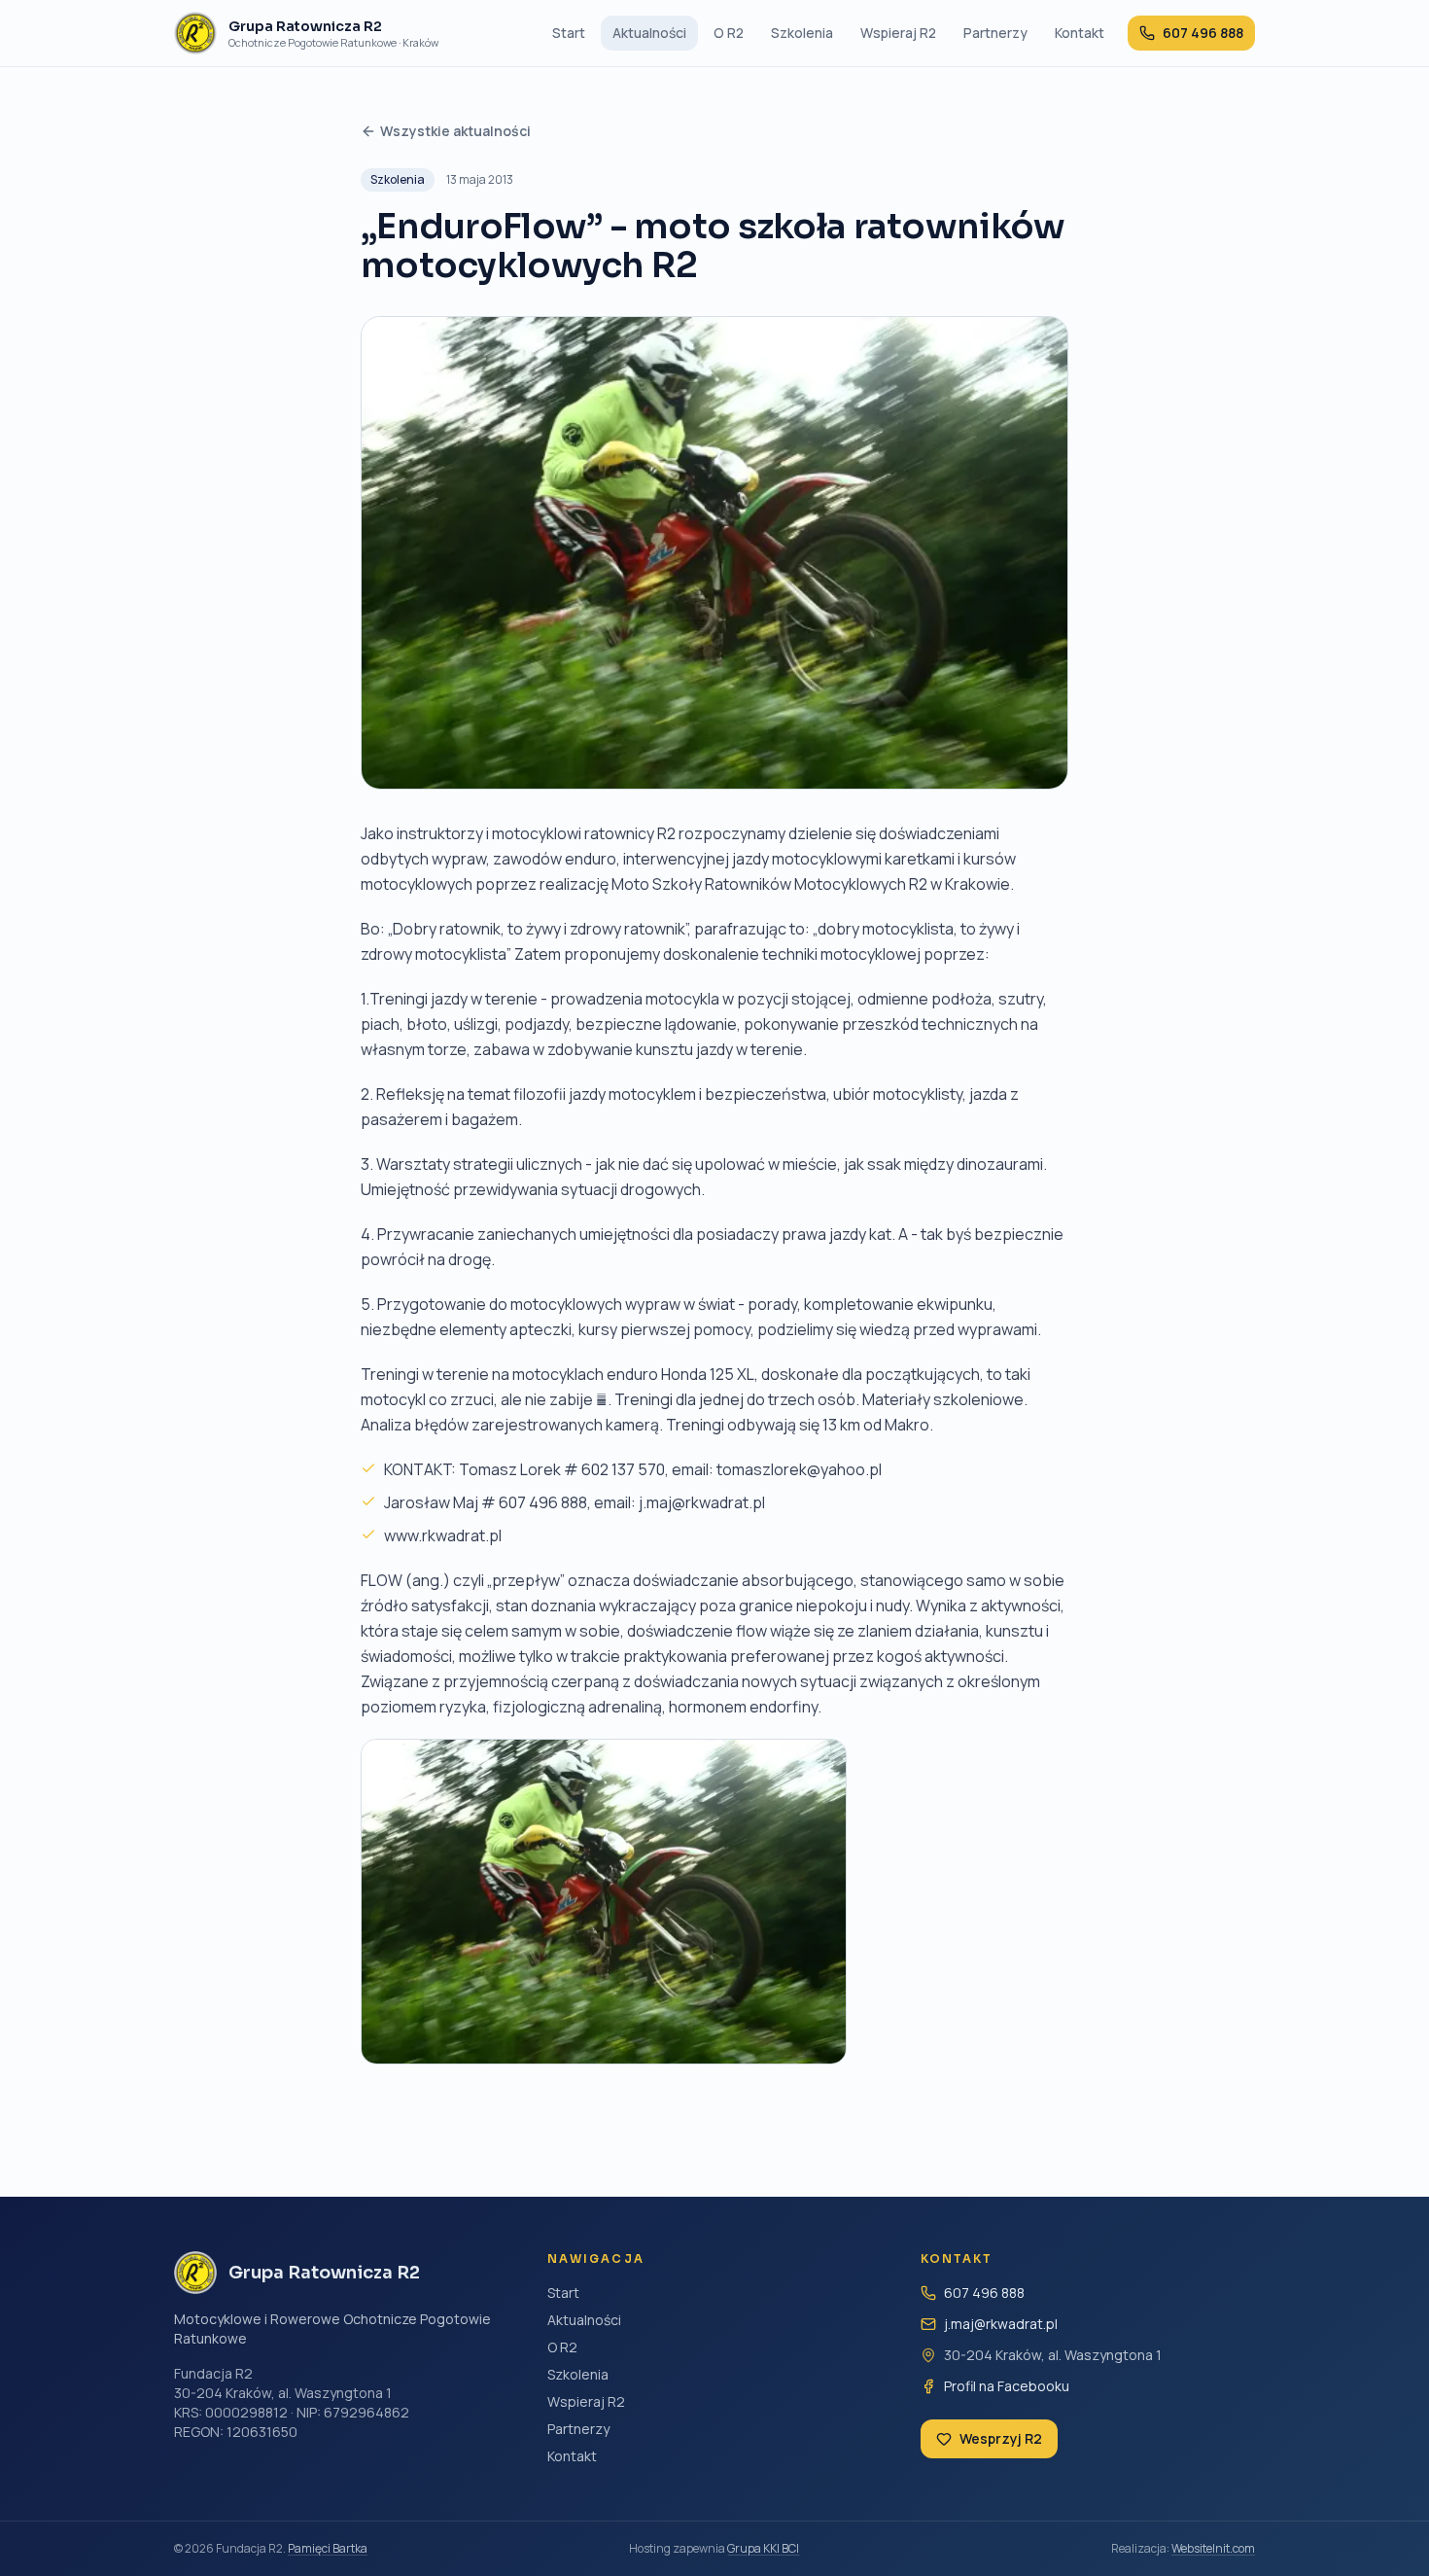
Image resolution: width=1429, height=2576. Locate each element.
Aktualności (649, 33)
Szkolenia (802, 33)
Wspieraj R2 (898, 33)
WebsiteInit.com (1213, 2548)
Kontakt (1080, 33)
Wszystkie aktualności (455, 131)
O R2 (729, 33)
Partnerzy (995, 33)
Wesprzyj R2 (1001, 2438)
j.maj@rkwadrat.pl (1001, 2324)
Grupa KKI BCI (763, 2548)
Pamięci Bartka (328, 2548)
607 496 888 (984, 2293)
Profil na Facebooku (1007, 2386)
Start (569, 33)
